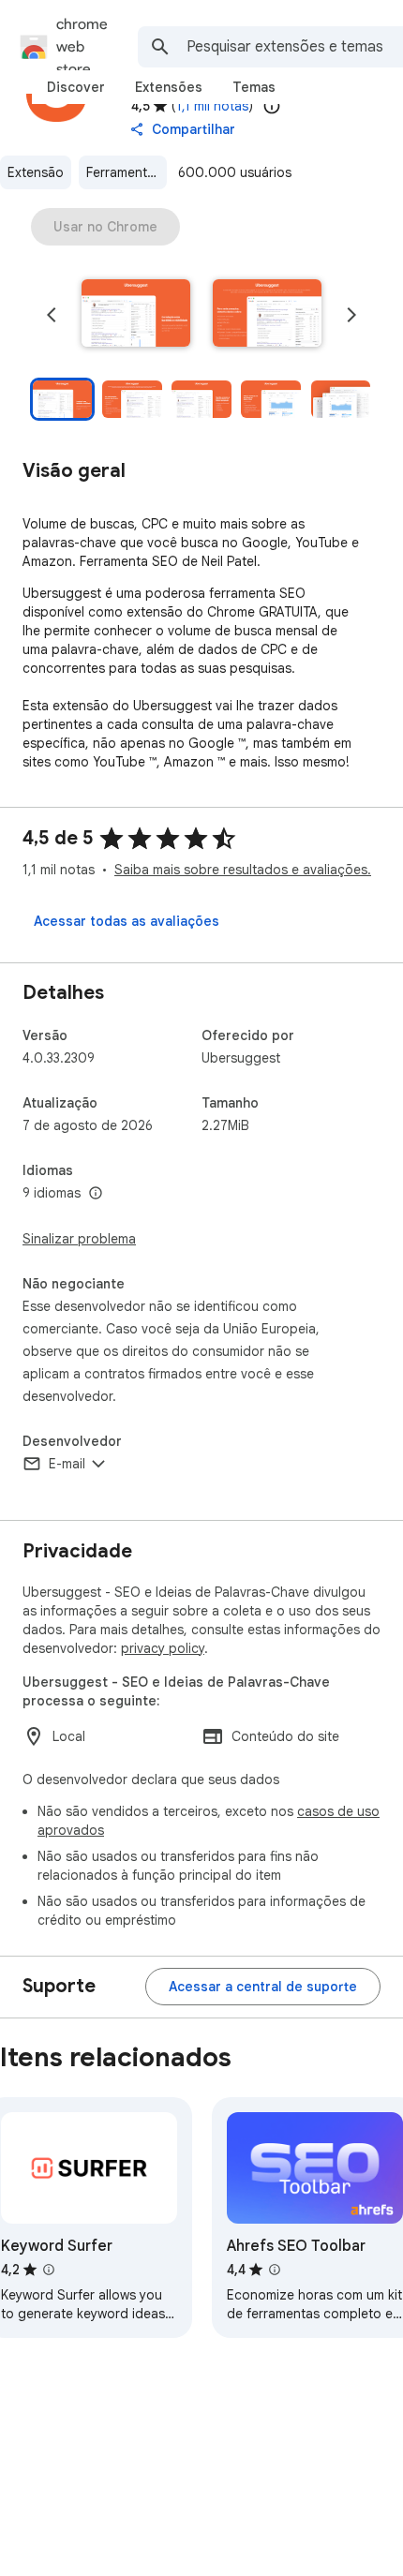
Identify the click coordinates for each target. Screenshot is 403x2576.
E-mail (67, 1464)
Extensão (36, 172)
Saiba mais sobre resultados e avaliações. (243, 870)
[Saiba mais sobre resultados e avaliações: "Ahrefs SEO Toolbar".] (275, 2270)
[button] (136, 315)
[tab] (76, 87)
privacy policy (163, 1648)
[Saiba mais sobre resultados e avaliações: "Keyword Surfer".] (49, 2270)
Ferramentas (124, 172)
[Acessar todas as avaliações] (127, 921)
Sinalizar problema (79, 1239)
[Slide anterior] (52, 315)
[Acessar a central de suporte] (263, 1987)
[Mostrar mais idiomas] (96, 1194)
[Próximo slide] (351, 315)
